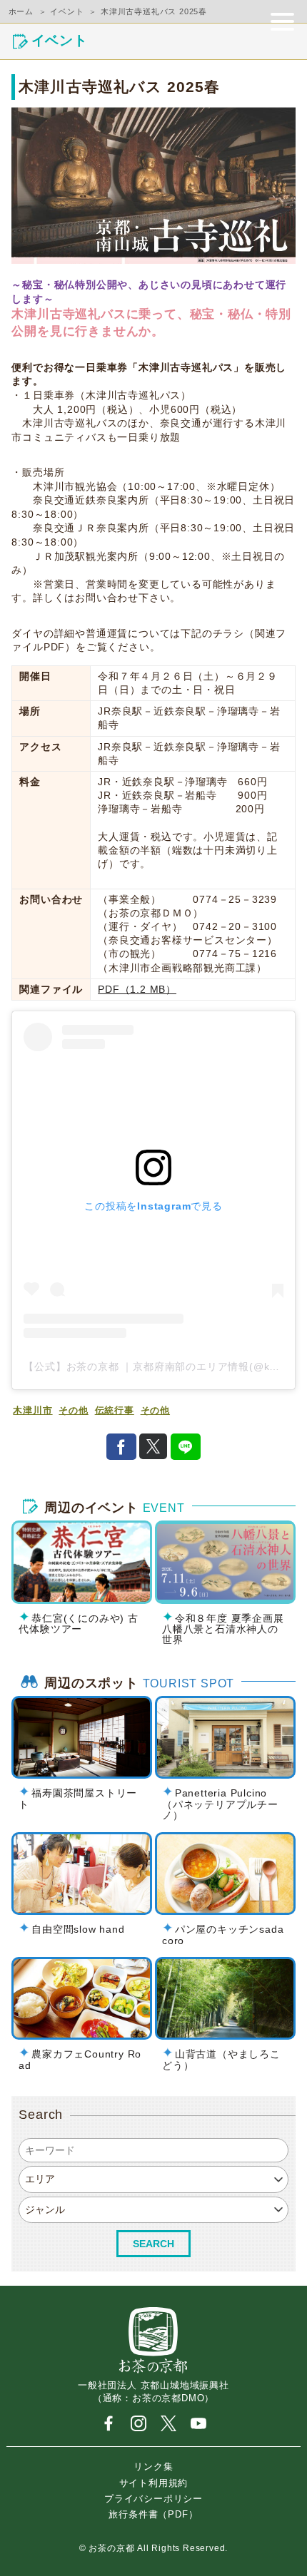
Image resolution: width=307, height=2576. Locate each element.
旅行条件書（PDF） (153, 2514)
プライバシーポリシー (153, 2498)
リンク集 (153, 2467)
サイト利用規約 (154, 2482)
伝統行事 (115, 1411)
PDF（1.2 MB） (137, 990)
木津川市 (32, 1411)
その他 (73, 1411)
